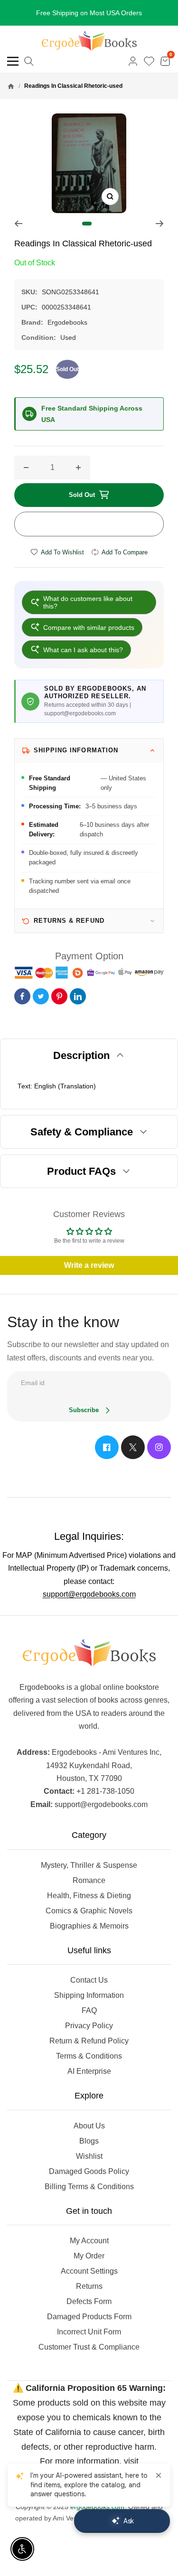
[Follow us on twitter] (133, 1447)
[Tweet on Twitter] (41, 996)
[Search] (29, 61)
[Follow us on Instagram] (159, 1447)
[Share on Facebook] (22, 996)
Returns (89, 2286)
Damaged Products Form (89, 2317)
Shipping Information (89, 1995)
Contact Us (89, 1980)
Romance (89, 1880)
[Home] (11, 86)
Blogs (89, 2141)
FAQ (89, 2010)
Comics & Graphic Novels (89, 1911)
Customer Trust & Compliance (89, 2347)
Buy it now (89, 524)
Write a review (89, 1265)
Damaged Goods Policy (89, 2171)
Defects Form (89, 2301)
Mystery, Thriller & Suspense (89, 1865)
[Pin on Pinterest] (59, 996)
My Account (89, 2241)
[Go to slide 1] (87, 224)
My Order (89, 2256)
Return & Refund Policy (89, 2041)
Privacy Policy (89, 2026)
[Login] (133, 61)
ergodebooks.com (97, 2507)
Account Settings (89, 2271)
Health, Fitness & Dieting (89, 1896)
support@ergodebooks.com (89, 1594)
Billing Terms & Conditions (89, 2187)
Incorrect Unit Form (89, 2332)
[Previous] (18, 224)
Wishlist (89, 2156)
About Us (89, 2126)
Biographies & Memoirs (89, 1926)
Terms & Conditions (89, 2056)
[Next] (160, 224)
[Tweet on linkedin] (78, 996)
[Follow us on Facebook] (107, 1447)
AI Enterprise (89, 2071)
